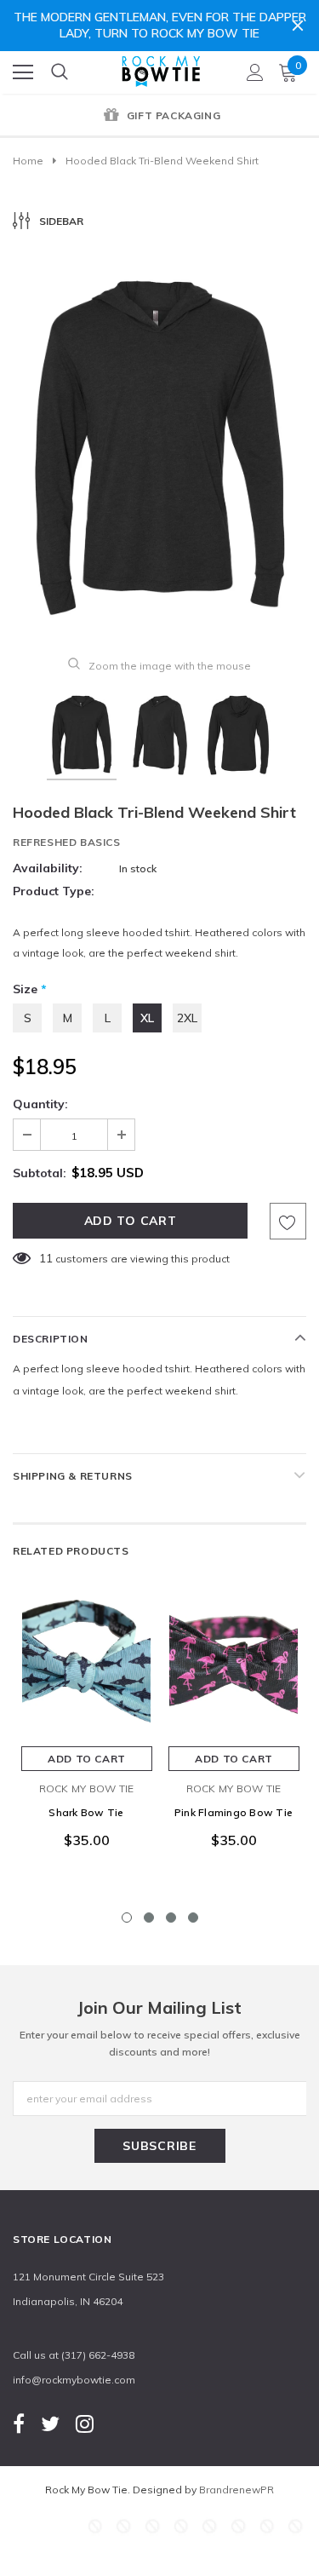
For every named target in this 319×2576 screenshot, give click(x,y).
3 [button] (171, 1918)
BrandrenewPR (236, 2490)
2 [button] (149, 1918)
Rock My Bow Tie (87, 1788)
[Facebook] (19, 2423)
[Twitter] (50, 2423)
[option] (159, 117)
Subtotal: (40, 1173)
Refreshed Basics (67, 842)
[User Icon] (255, 72)
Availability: (48, 868)
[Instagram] (85, 2423)
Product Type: (54, 891)
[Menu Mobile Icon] (23, 72)
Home (28, 161)
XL (147, 1018)
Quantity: (40, 1104)
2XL (187, 1018)
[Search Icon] (60, 72)
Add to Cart (87, 1759)
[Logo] (161, 68)
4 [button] (193, 1918)
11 (46, 1258)
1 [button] (127, 1918)
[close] (298, 26)
